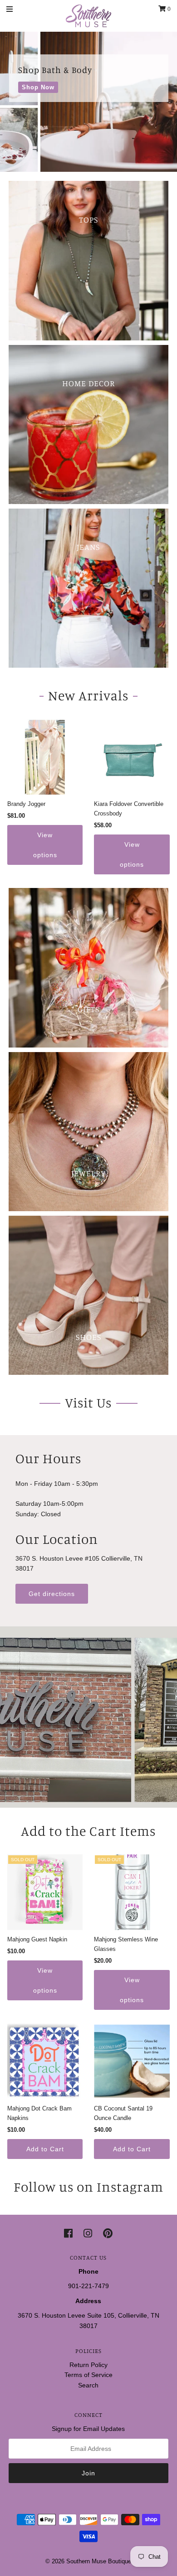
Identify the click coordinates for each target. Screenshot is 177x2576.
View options (45, 845)
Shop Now (38, 87)
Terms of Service (88, 2375)
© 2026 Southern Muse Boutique (88, 2561)
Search (88, 2385)
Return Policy (88, 2365)
